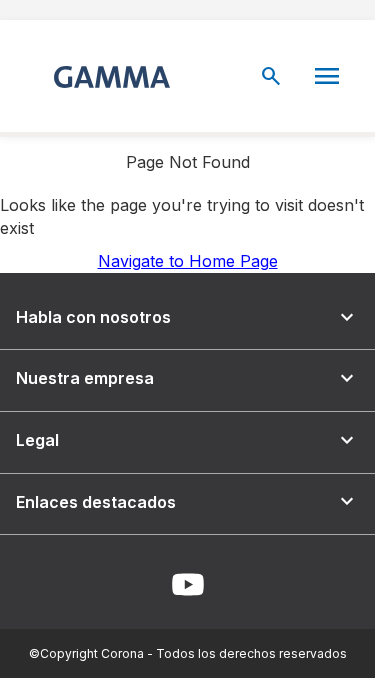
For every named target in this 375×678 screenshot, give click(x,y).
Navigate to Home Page (188, 261)
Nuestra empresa (187, 378)
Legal (187, 440)
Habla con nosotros (187, 317)
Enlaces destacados (187, 501)
